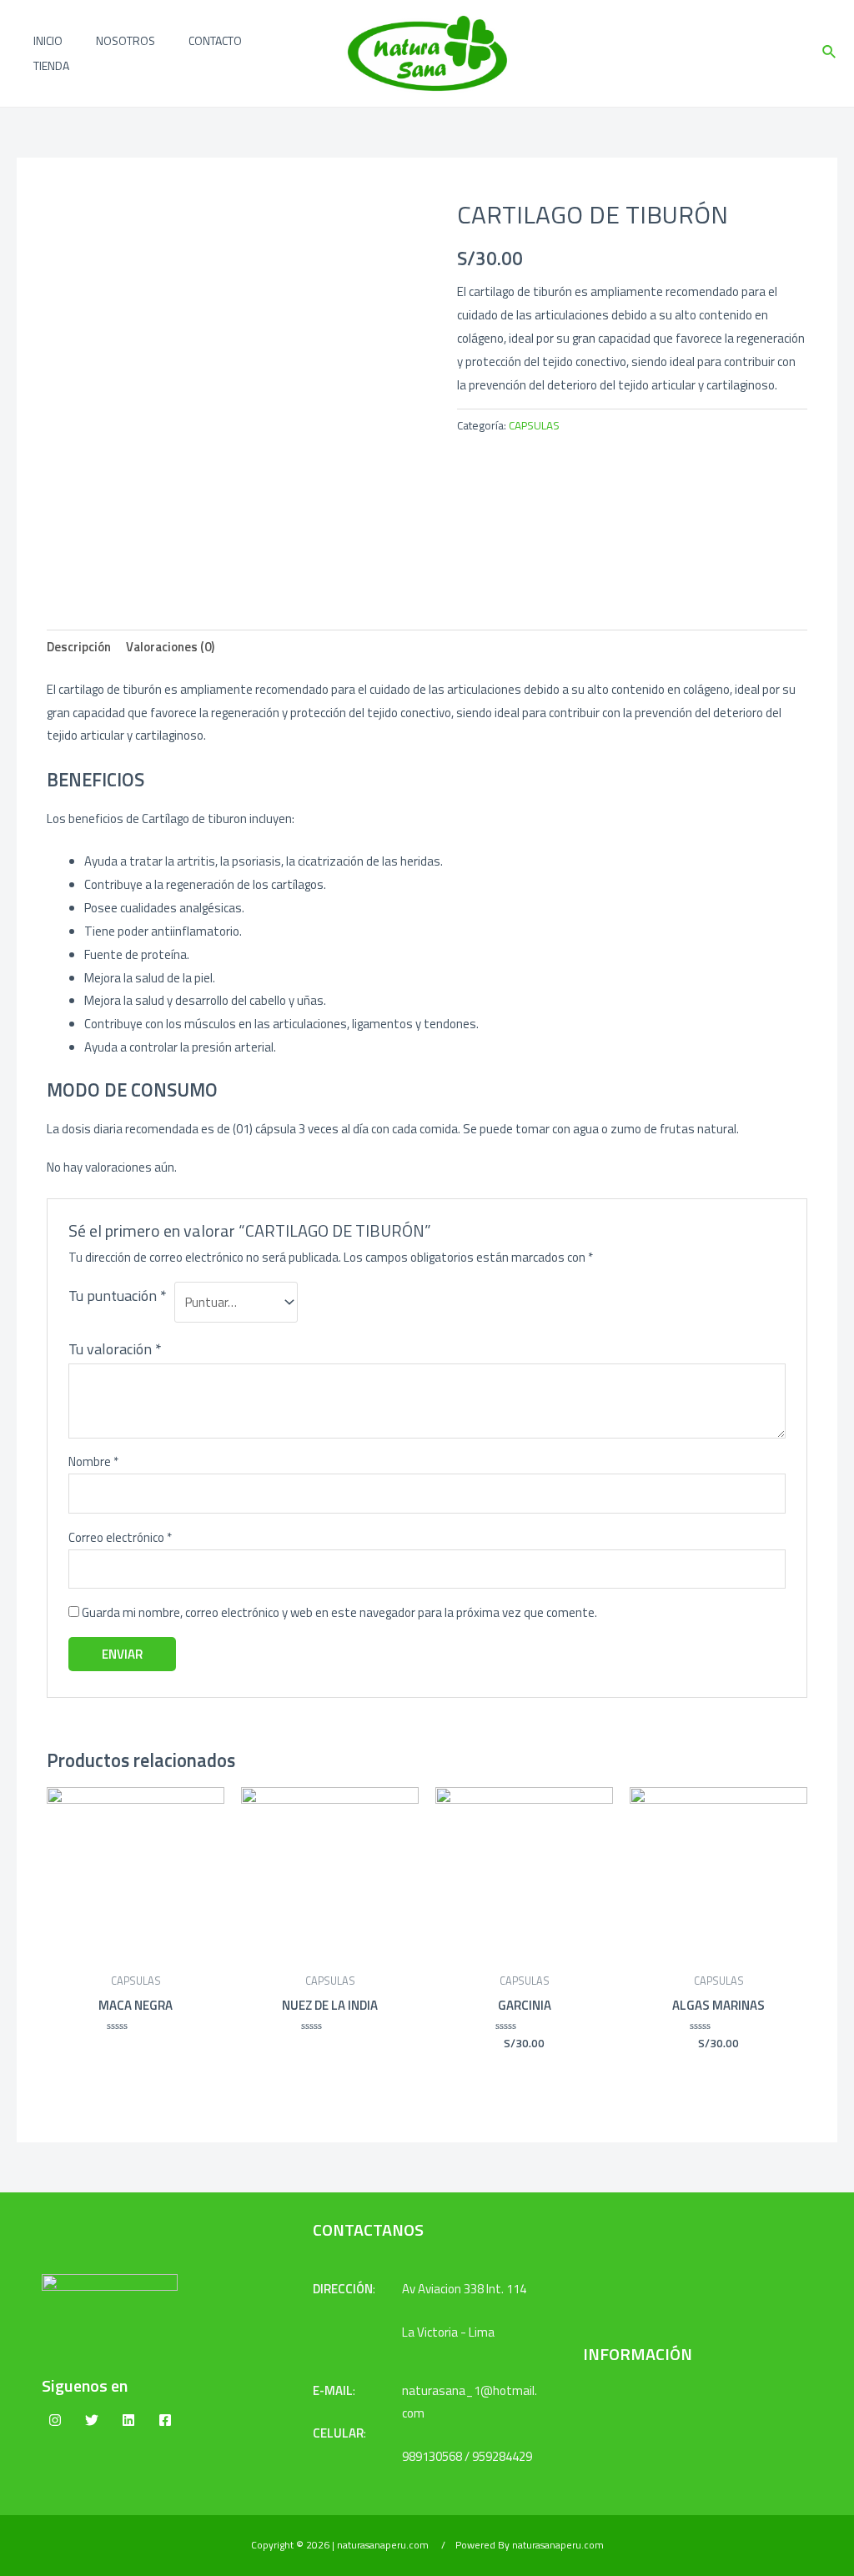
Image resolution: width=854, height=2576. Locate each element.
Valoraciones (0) (170, 647)
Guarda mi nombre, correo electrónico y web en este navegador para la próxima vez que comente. (339, 1612)
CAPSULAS (534, 425)
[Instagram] (55, 2420)
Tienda (51, 65)
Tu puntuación (118, 1296)
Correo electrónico (120, 1537)
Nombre (93, 1461)
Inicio (48, 40)
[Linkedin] (128, 2420)
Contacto (215, 40)
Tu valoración (115, 1349)
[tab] (79, 648)
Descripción (79, 647)
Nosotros (126, 40)
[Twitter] (92, 2420)
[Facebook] (165, 2420)
